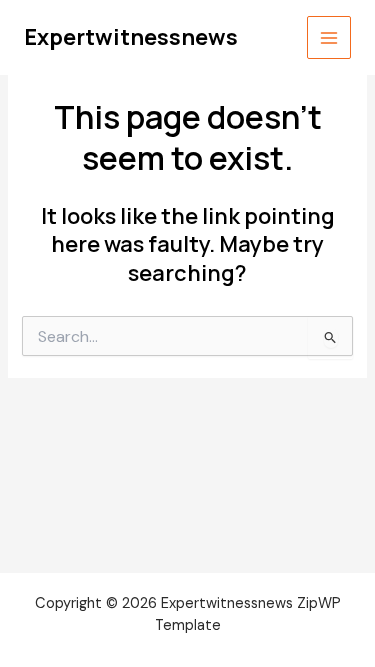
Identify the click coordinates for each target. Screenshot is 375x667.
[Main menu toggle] (329, 38)
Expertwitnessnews (131, 37)
